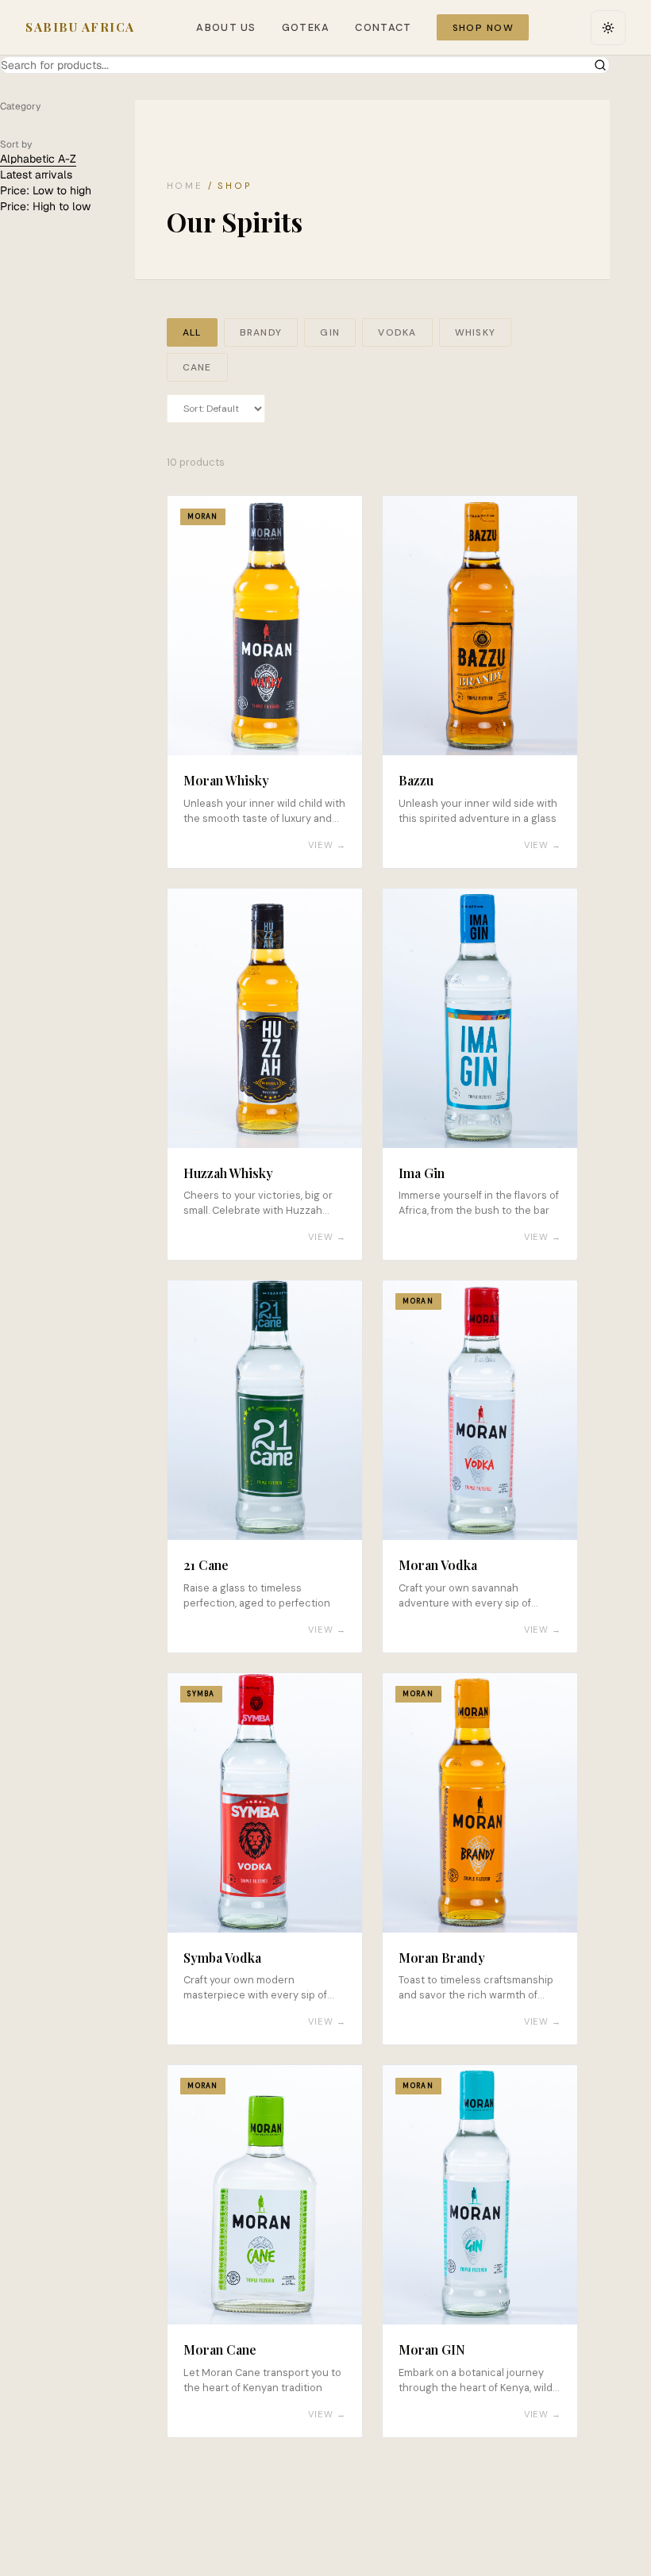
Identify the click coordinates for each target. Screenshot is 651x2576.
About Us (226, 27)
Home (185, 186)
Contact (383, 27)
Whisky (475, 332)
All (192, 332)
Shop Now (483, 28)
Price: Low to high (46, 190)
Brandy (261, 332)
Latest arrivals (36, 175)
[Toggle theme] (608, 28)
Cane (197, 367)
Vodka (397, 332)
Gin (330, 332)
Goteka (306, 27)
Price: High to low (45, 206)
